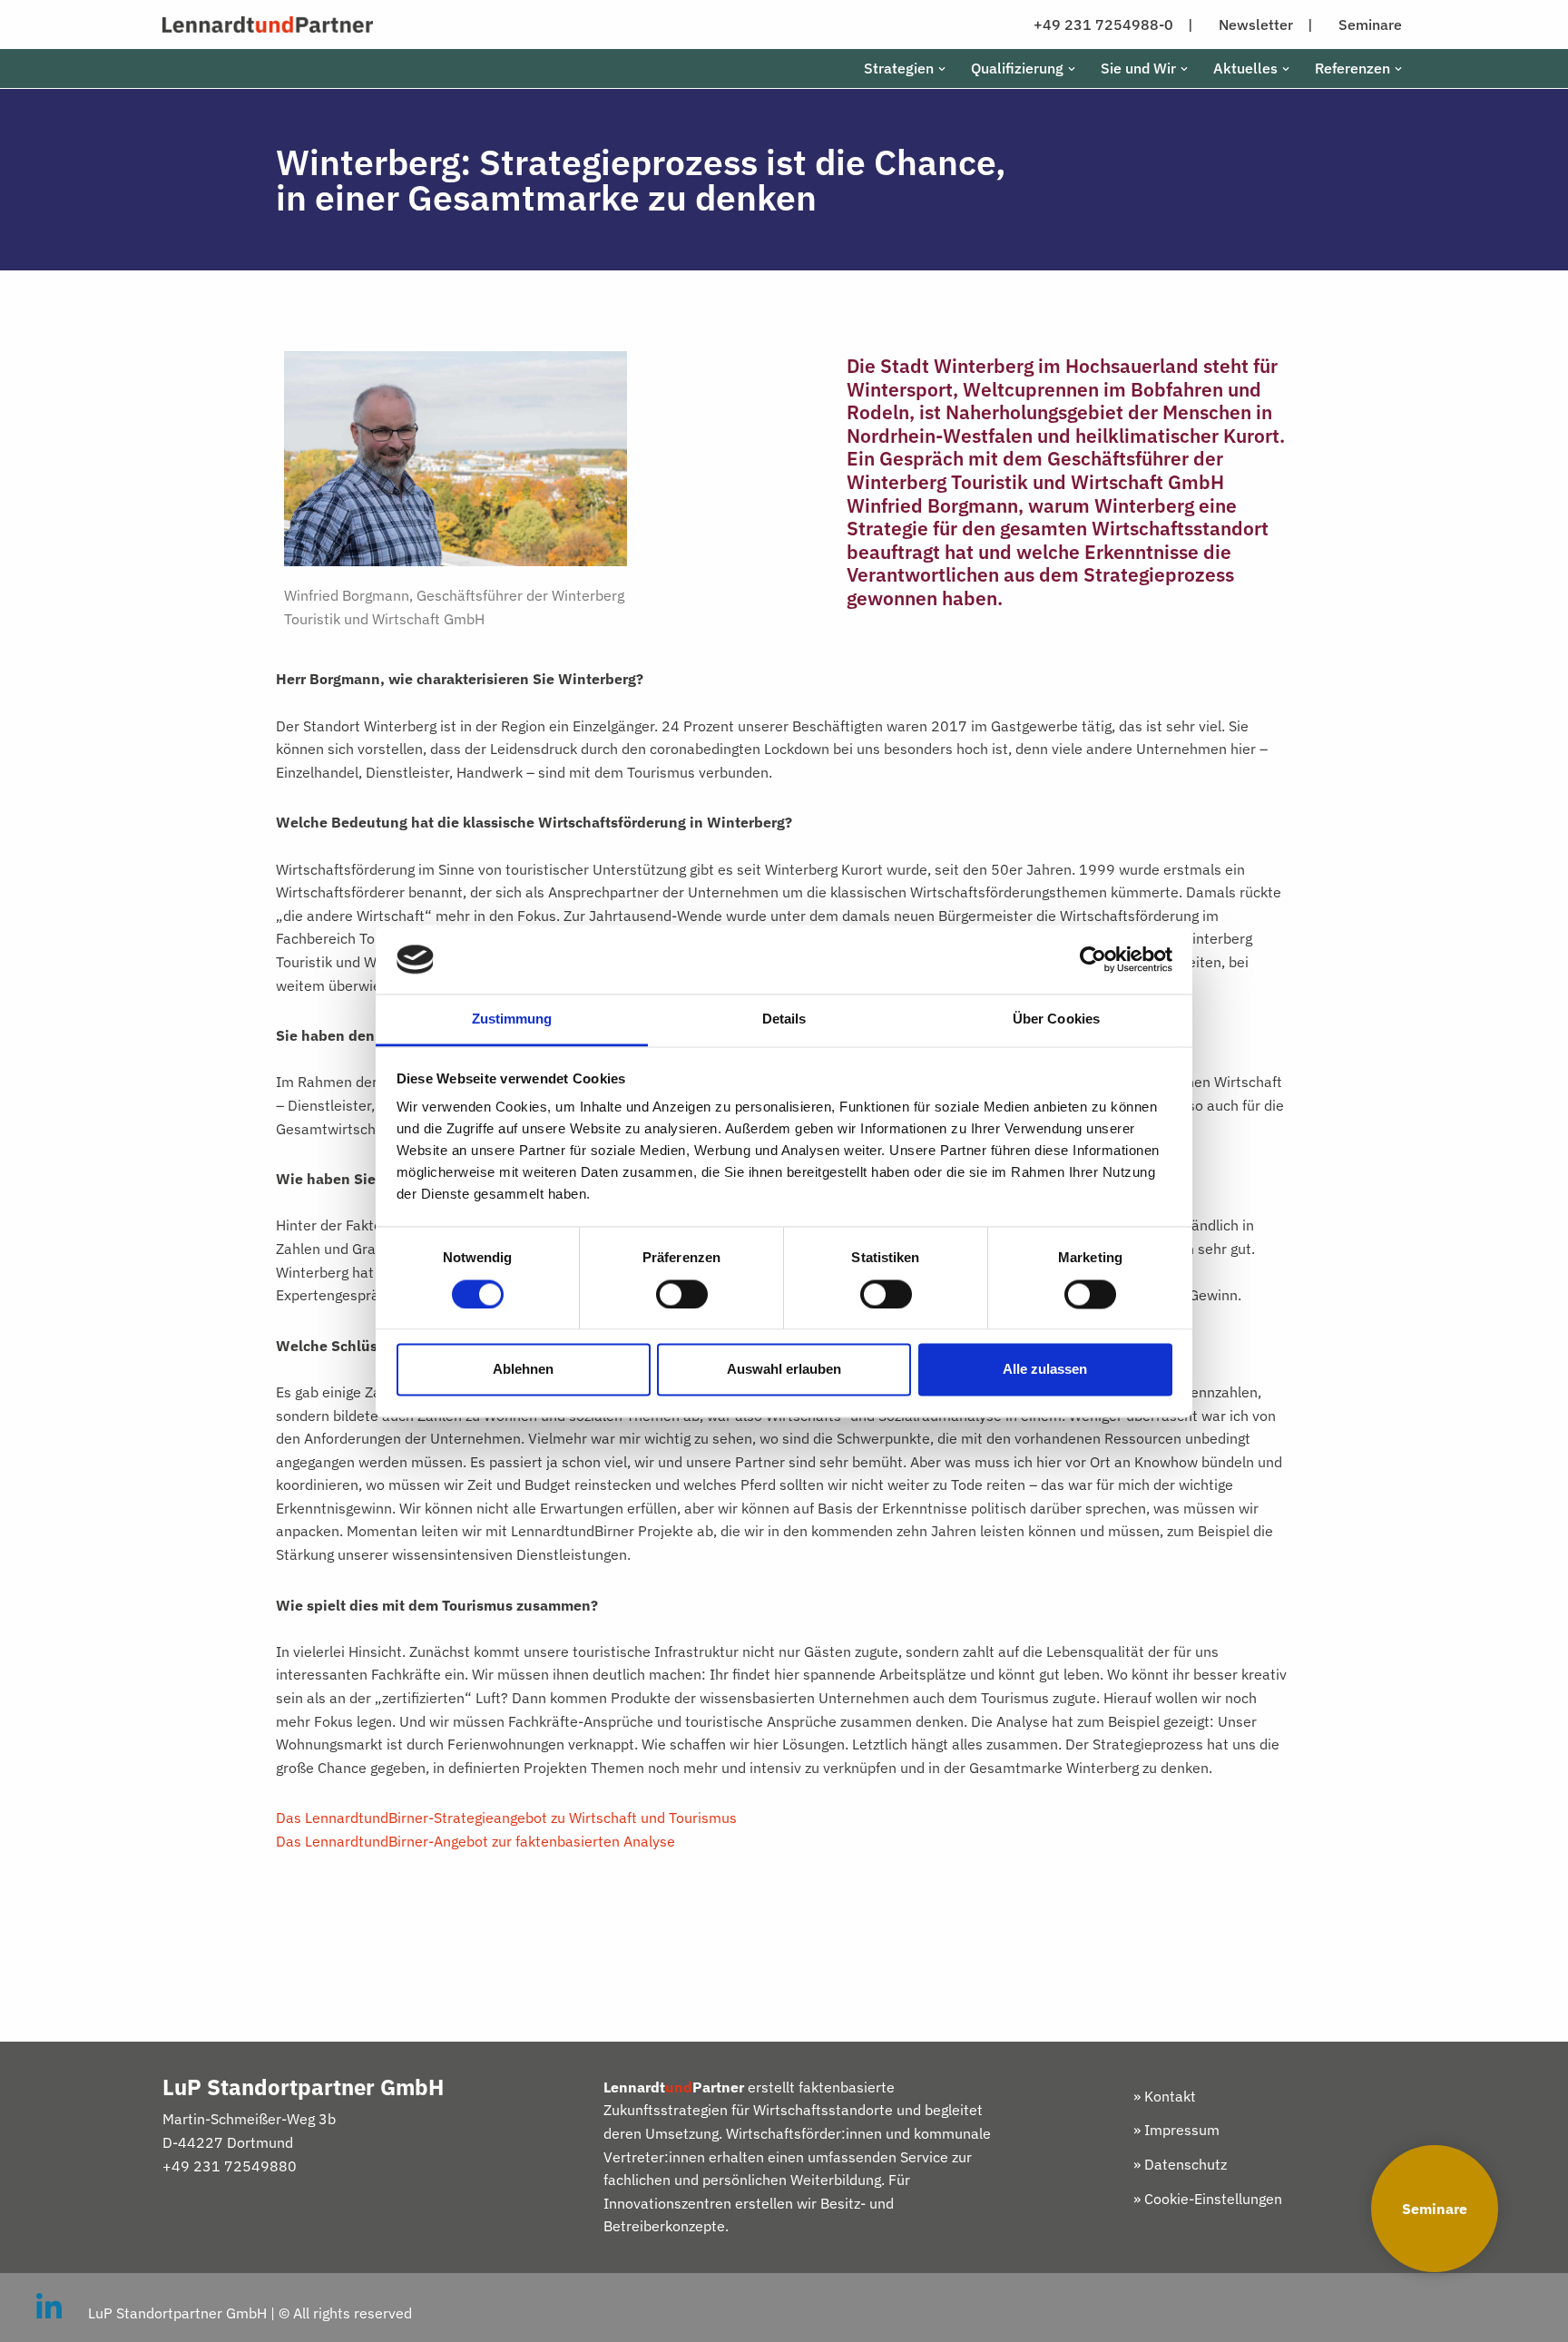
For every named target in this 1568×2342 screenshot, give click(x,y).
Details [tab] (784, 1019)
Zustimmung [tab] (512, 1019)
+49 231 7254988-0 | (1113, 24)
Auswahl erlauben (784, 1370)
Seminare (1435, 2209)
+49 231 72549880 (230, 2166)
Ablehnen (523, 1370)
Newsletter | (1266, 24)
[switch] (682, 1294)
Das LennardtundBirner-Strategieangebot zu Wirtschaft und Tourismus (506, 1818)
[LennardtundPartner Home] (268, 24)
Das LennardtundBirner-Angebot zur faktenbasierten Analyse (475, 1841)
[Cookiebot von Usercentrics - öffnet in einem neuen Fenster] (1093, 959)
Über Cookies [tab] (1056, 1019)
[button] (942, 69)
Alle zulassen (1045, 1370)
